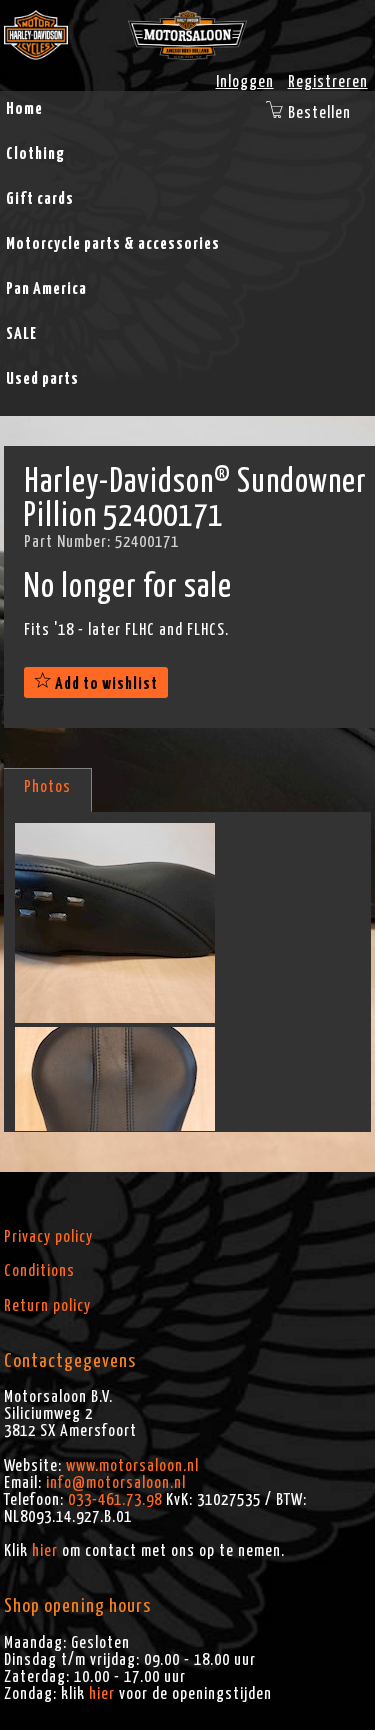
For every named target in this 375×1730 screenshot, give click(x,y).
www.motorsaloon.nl (132, 1466)
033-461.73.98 (115, 1500)
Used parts (42, 379)
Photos (47, 787)
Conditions (39, 1271)
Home (24, 109)
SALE (21, 334)
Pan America (46, 289)
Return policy (47, 1306)
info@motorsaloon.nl (116, 1483)
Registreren (328, 82)
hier (45, 1551)
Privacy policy (48, 1237)
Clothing (35, 154)
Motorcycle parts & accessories (113, 244)
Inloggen (245, 82)
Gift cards (40, 199)
